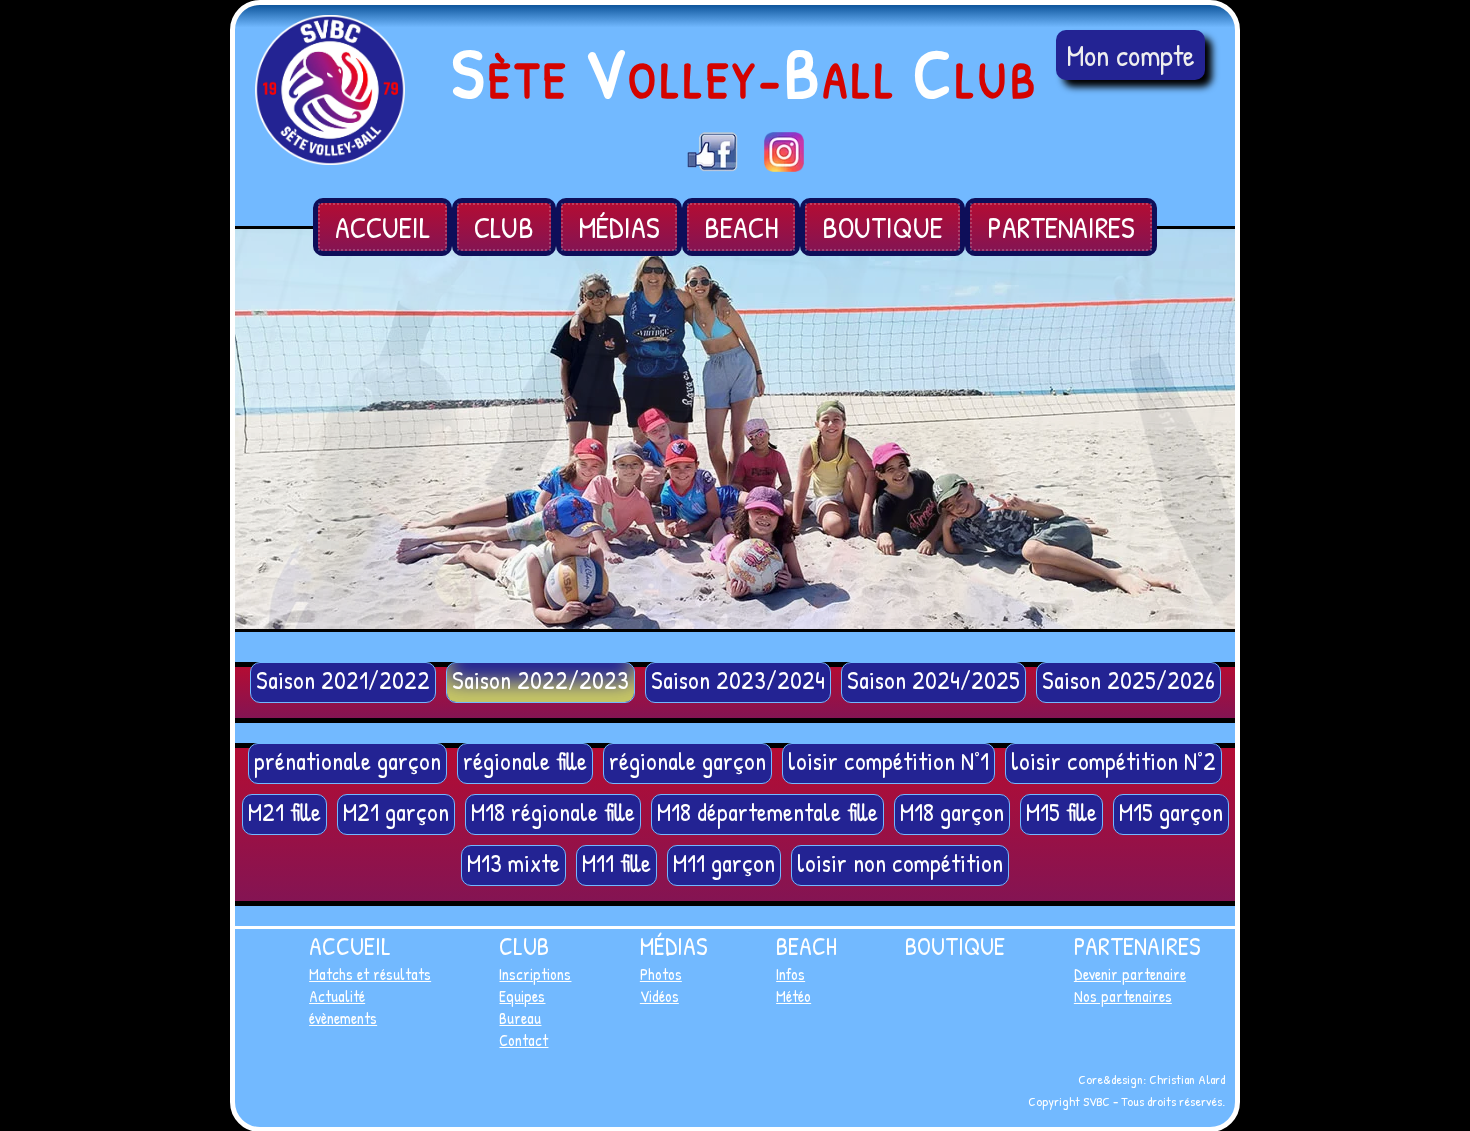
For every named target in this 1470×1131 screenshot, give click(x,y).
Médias (619, 227)
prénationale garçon (347, 761)
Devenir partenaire (1130, 974)
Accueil (382, 227)
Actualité (337, 996)
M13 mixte (513, 863)
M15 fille (1061, 812)
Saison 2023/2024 (738, 680)
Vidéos (659, 996)
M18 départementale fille (767, 812)
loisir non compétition (900, 863)
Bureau (520, 1018)
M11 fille (616, 863)
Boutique (882, 227)
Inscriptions (535, 974)
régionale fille (525, 761)
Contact (523, 1040)
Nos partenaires (1123, 996)
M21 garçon (396, 812)
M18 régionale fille (553, 812)
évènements (343, 1018)
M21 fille (284, 812)
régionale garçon (687, 761)
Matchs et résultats (370, 974)
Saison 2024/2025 (933, 680)
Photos (661, 974)
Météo (793, 996)
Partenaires (1061, 227)
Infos (790, 974)
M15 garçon (1171, 812)
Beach (741, 227)
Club (504, 227)
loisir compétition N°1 (888, 761)
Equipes (522, 996)
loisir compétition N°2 (1113, 761)
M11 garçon (724, 863)
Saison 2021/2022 (343, 680)
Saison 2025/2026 (1128, 680)
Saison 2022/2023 (540, 680)
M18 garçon (952, 812)
